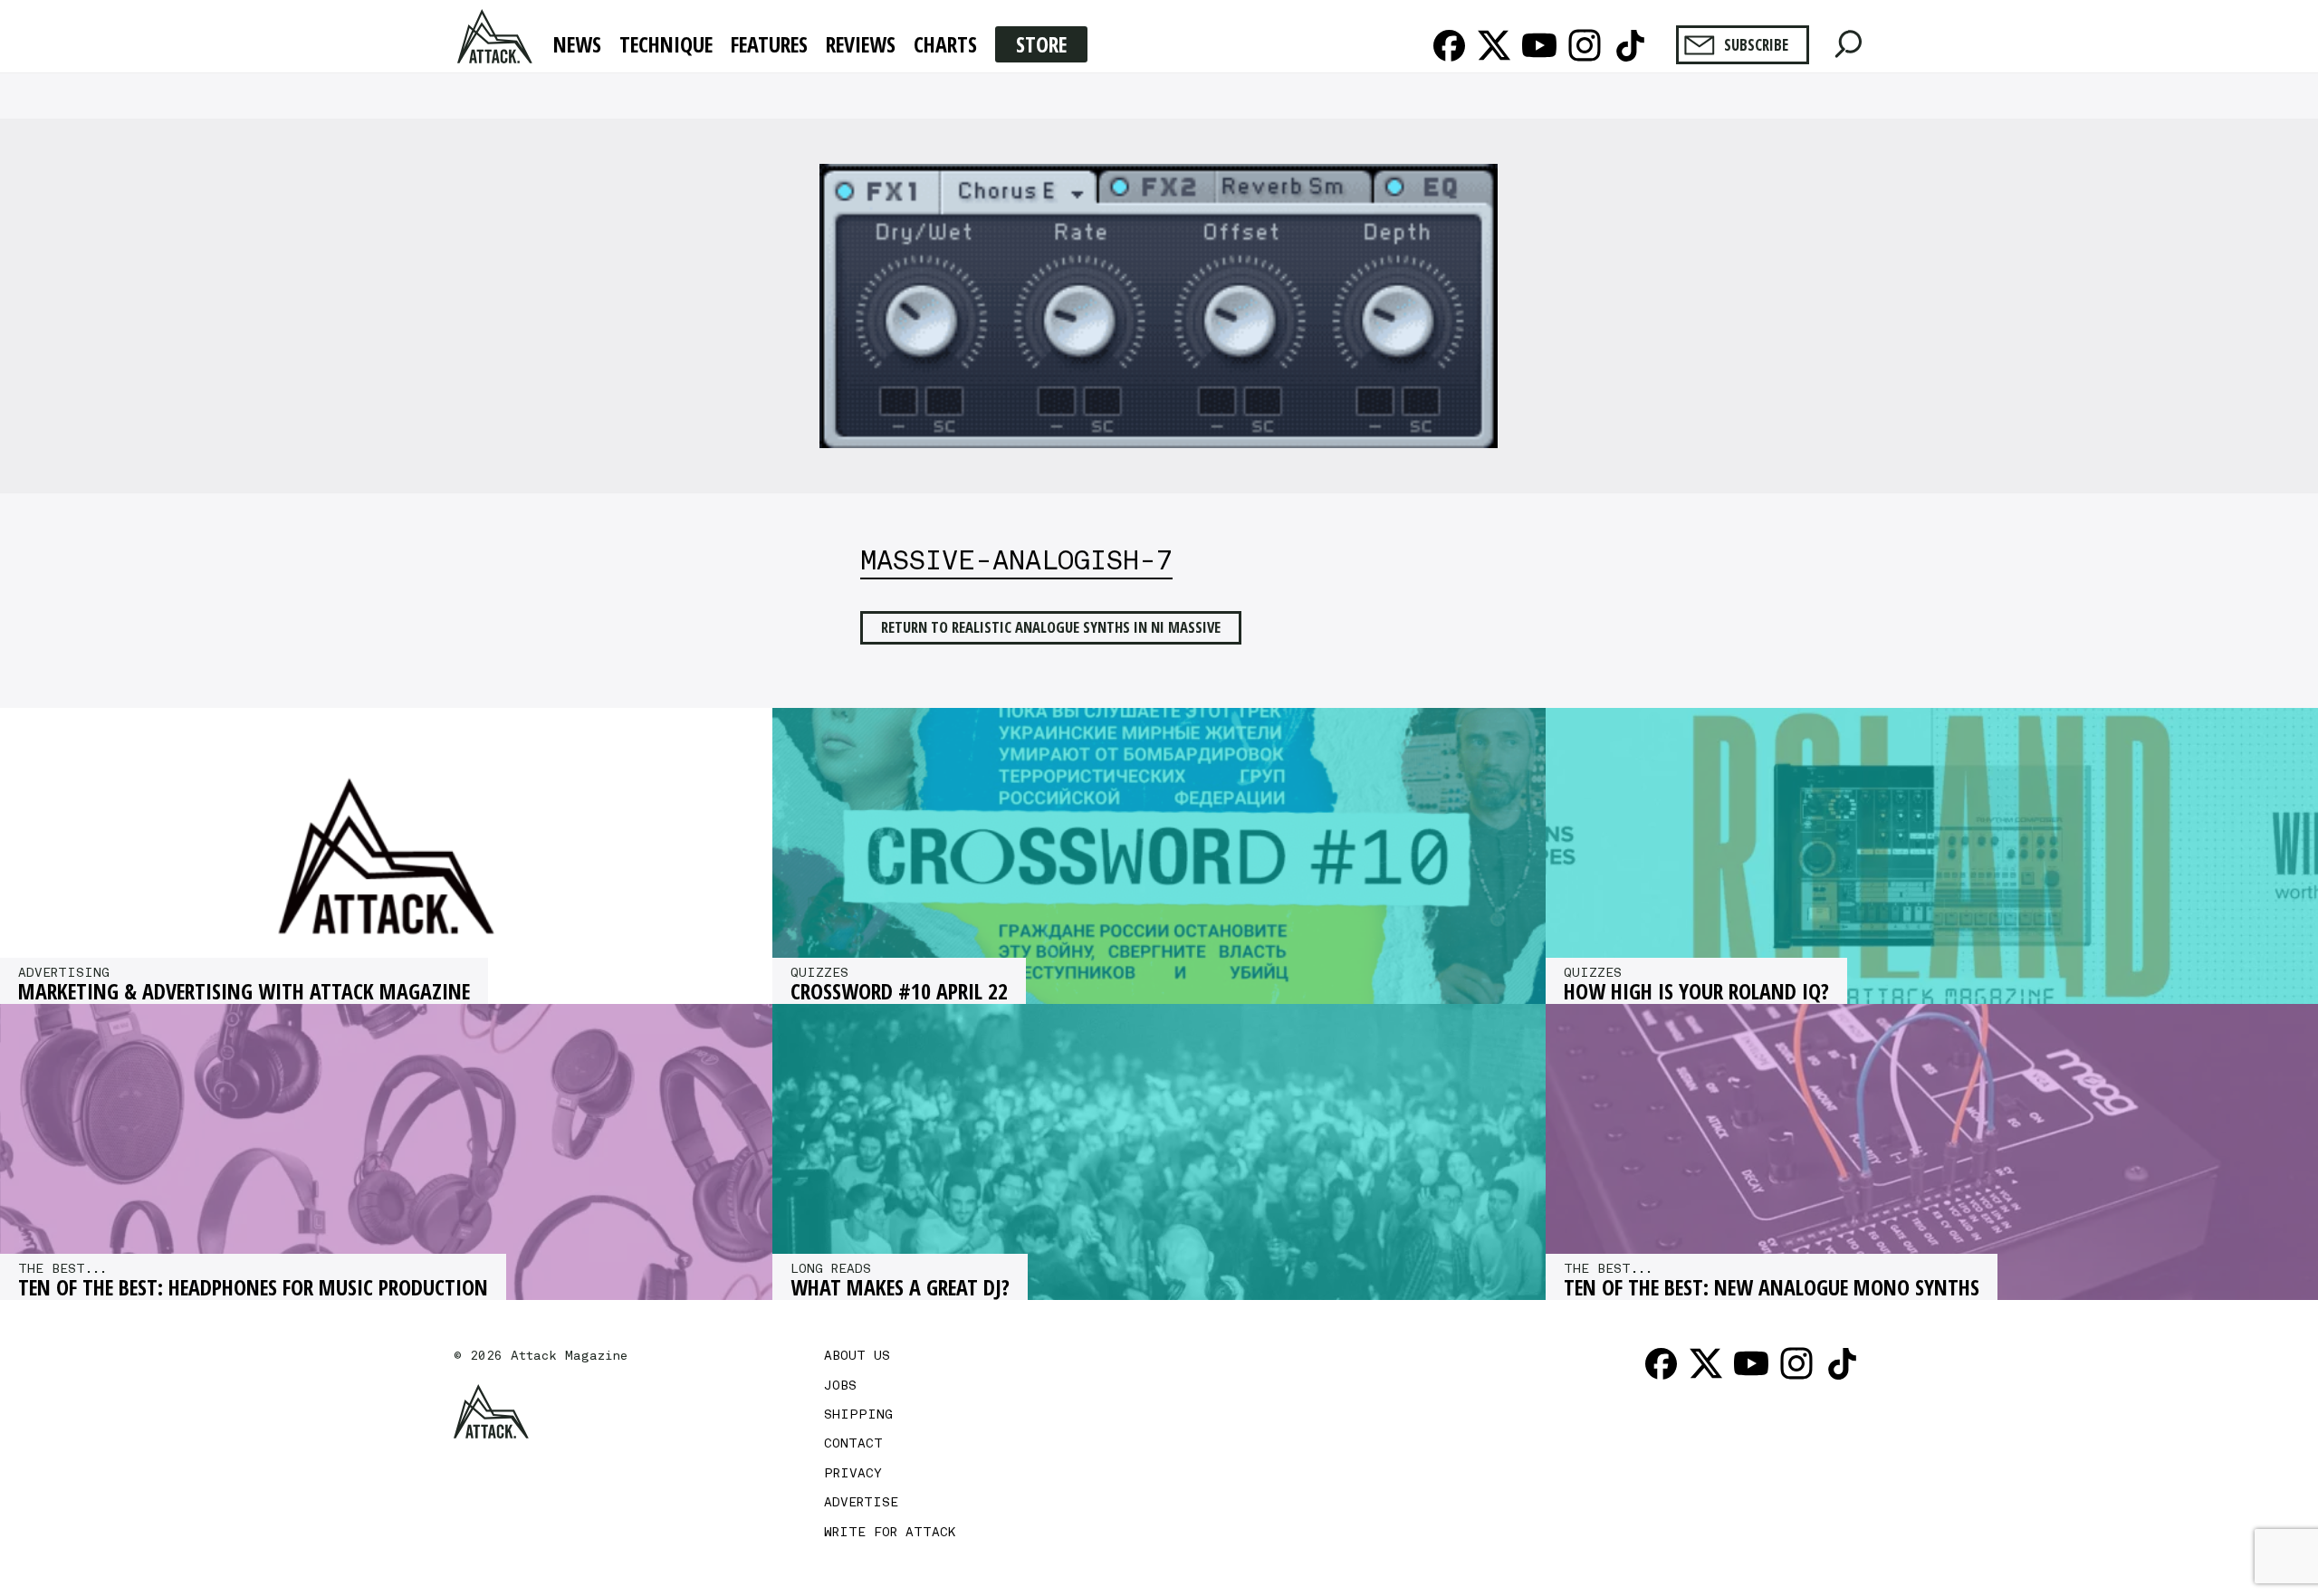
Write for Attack (890, 1532)
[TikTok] (1630, 45)
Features (769, 45)
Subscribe (1756, 45)
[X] (1494, 45)
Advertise (861, 1502)
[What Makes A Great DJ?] (1159, 1152)
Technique (666, 45)
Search (1849, 39)
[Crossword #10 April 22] (1159, 856)
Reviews (861, 45)
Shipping (858, 1414)
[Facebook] (1449, 45)
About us (857, 1355)
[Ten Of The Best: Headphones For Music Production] (386, 1152)
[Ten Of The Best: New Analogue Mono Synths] (1932, 1152)
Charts (945, 45)
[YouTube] (1539, 45)
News (577, 45)
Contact (853, 1443)
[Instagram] (1585, 45)
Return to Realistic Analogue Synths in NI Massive (1051, 627)
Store (1041, 44)
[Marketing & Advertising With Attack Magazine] (386, 856)
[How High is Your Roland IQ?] (1932, 856)
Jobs (840, 1385)
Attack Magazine (497, 36)
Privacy (853, 1473)
